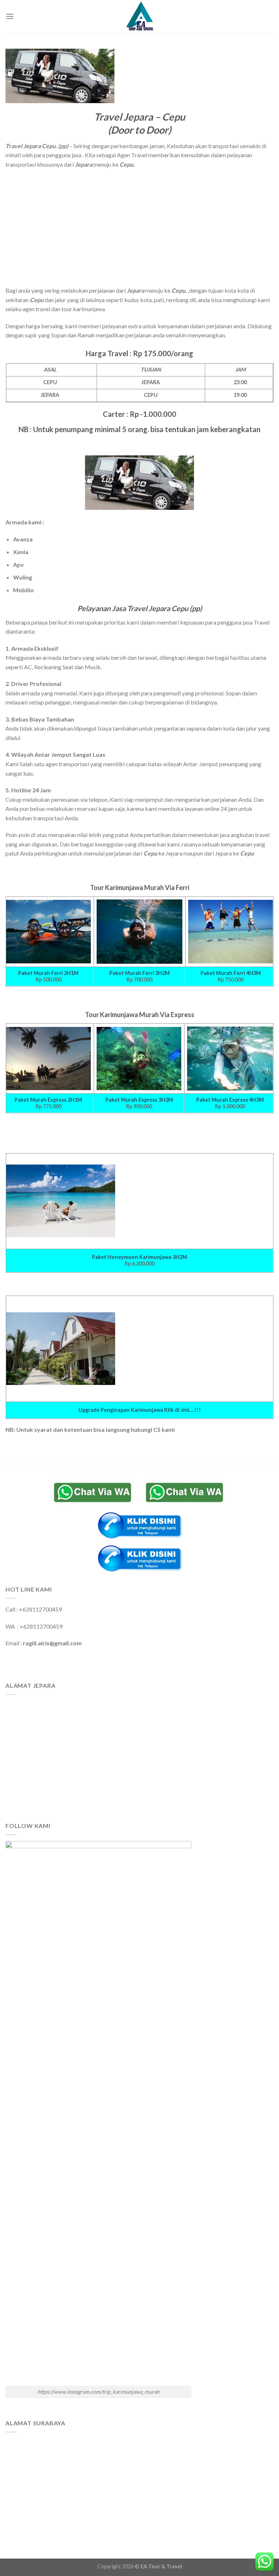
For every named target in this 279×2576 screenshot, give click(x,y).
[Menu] (10, 16)
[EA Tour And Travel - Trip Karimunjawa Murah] (139, 16)
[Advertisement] (139, 227)
